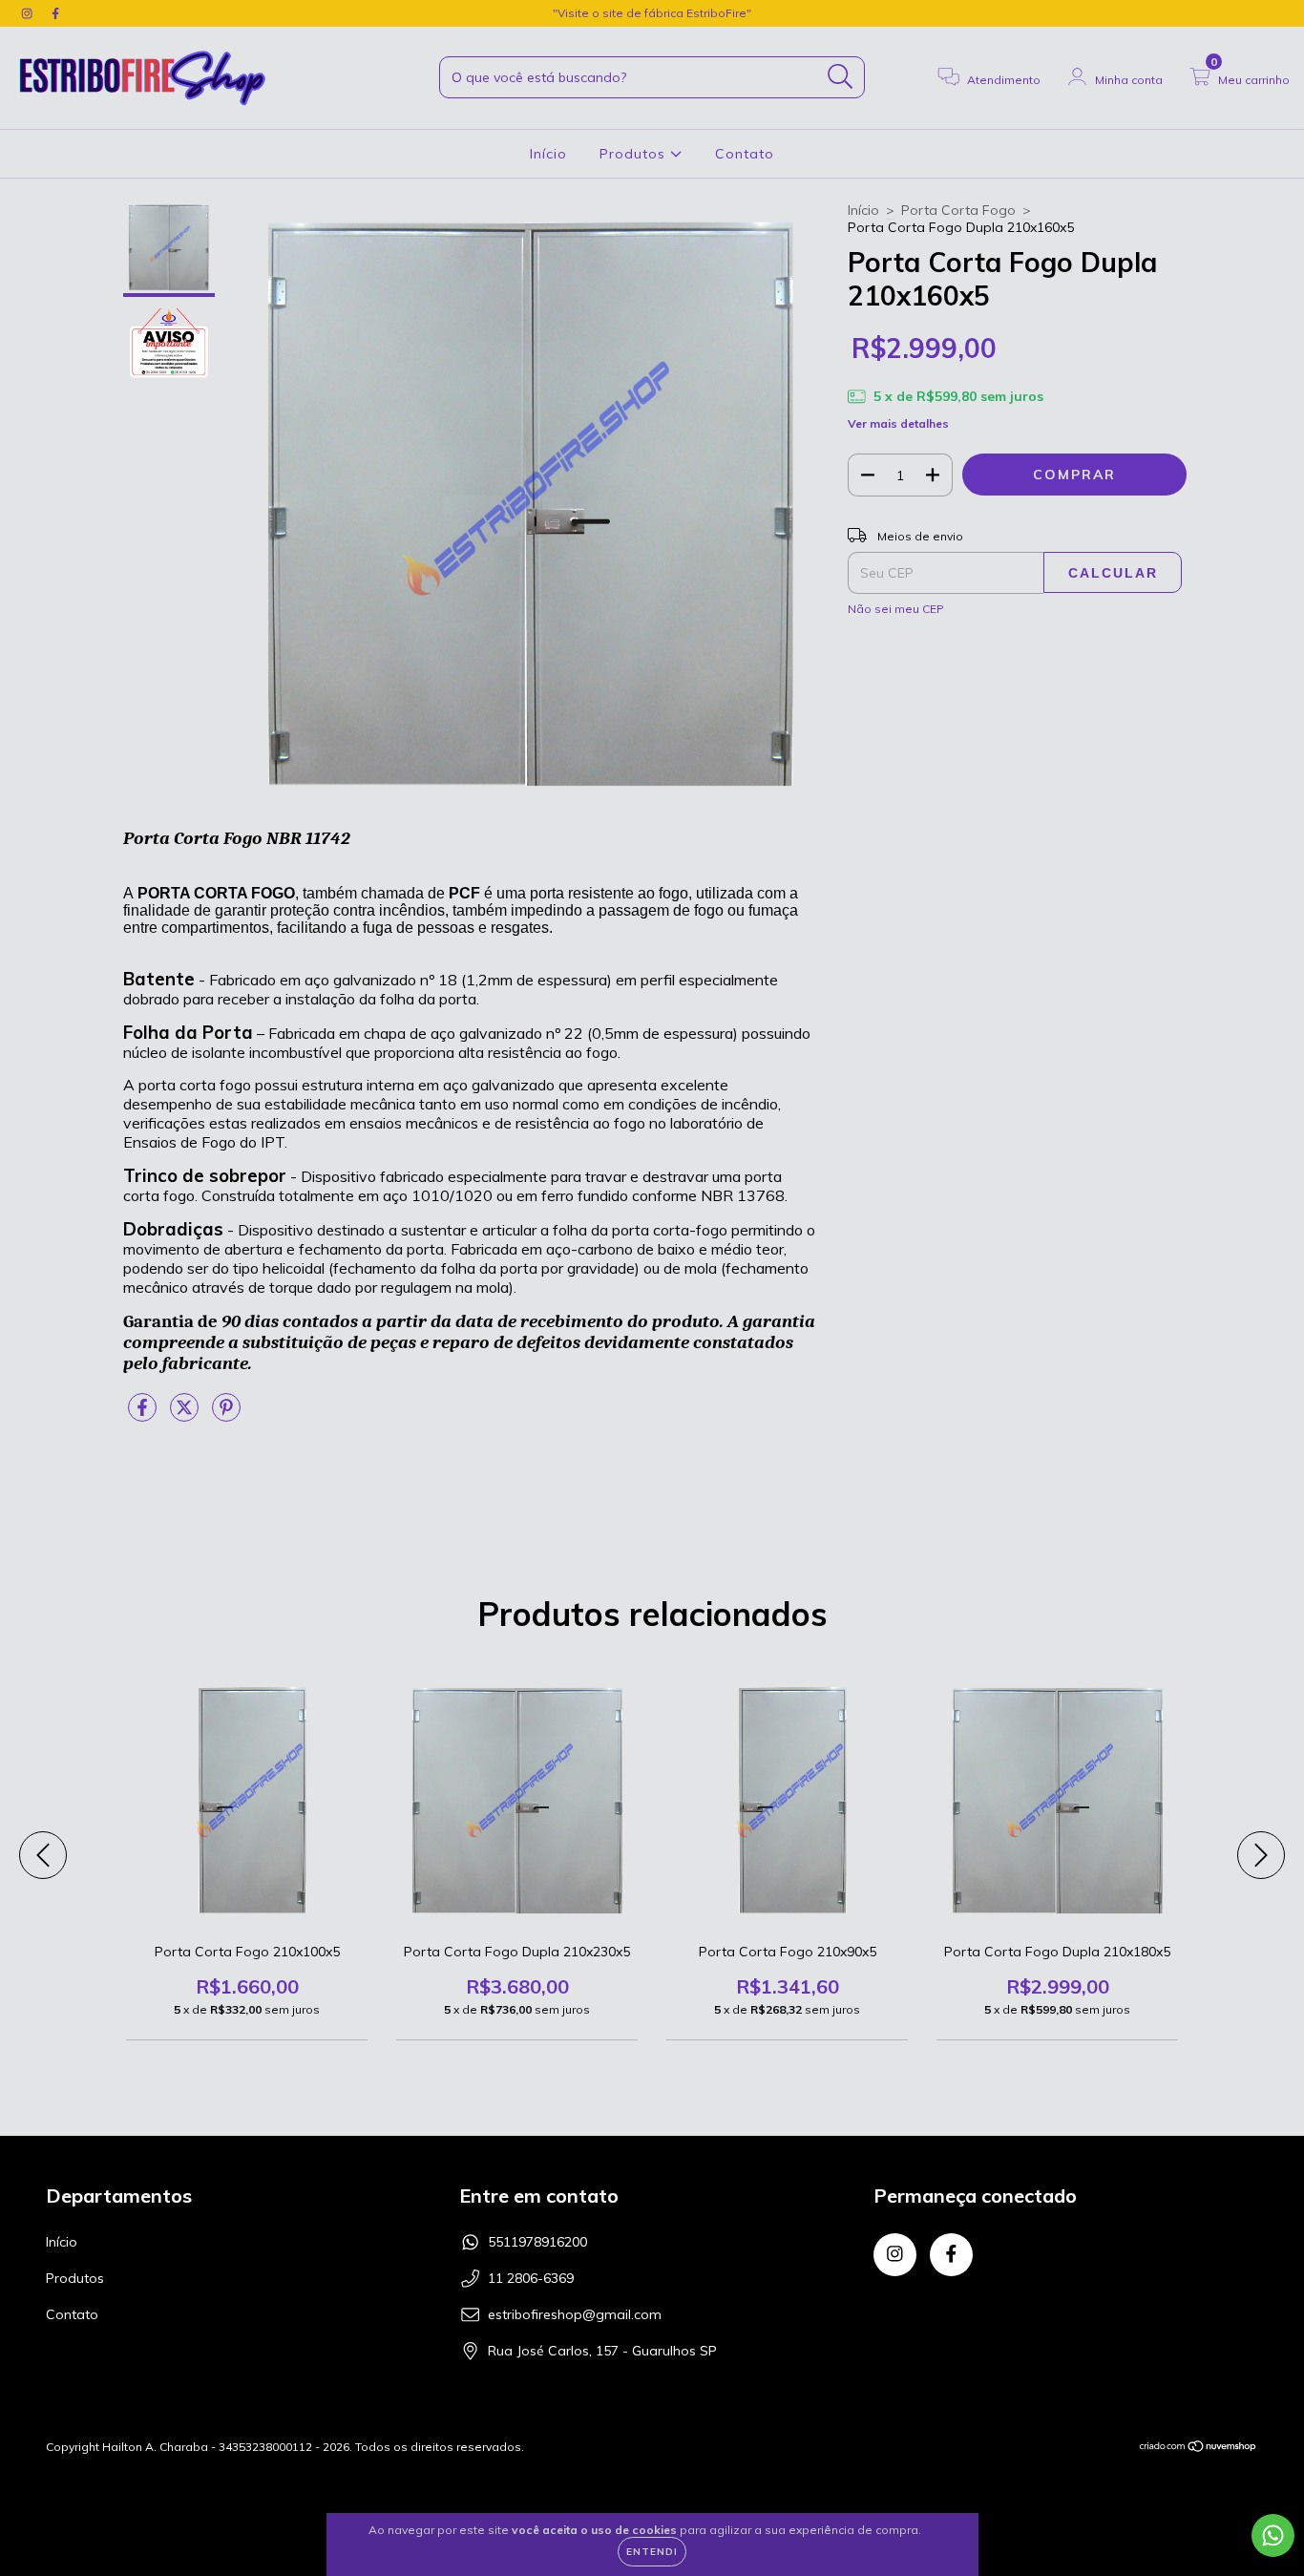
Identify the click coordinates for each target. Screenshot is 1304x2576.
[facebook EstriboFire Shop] (55, 13)
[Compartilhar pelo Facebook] (144, 1415)
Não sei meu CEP (896, 609)
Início (548, 154)
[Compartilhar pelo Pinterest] (226, 1415)
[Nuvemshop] (1199, 2449)
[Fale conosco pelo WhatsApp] (1273, 2535)
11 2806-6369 (531, 2278)
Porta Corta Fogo (958, 210)
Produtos (635, 154)
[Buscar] (841, 77)
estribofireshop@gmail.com (575, 2314)
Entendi (652, 2552)
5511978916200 (537, 2242)
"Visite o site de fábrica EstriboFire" (652, 13)
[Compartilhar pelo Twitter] (186, 1415)
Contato (745, 154)
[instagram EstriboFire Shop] (29, 13)
